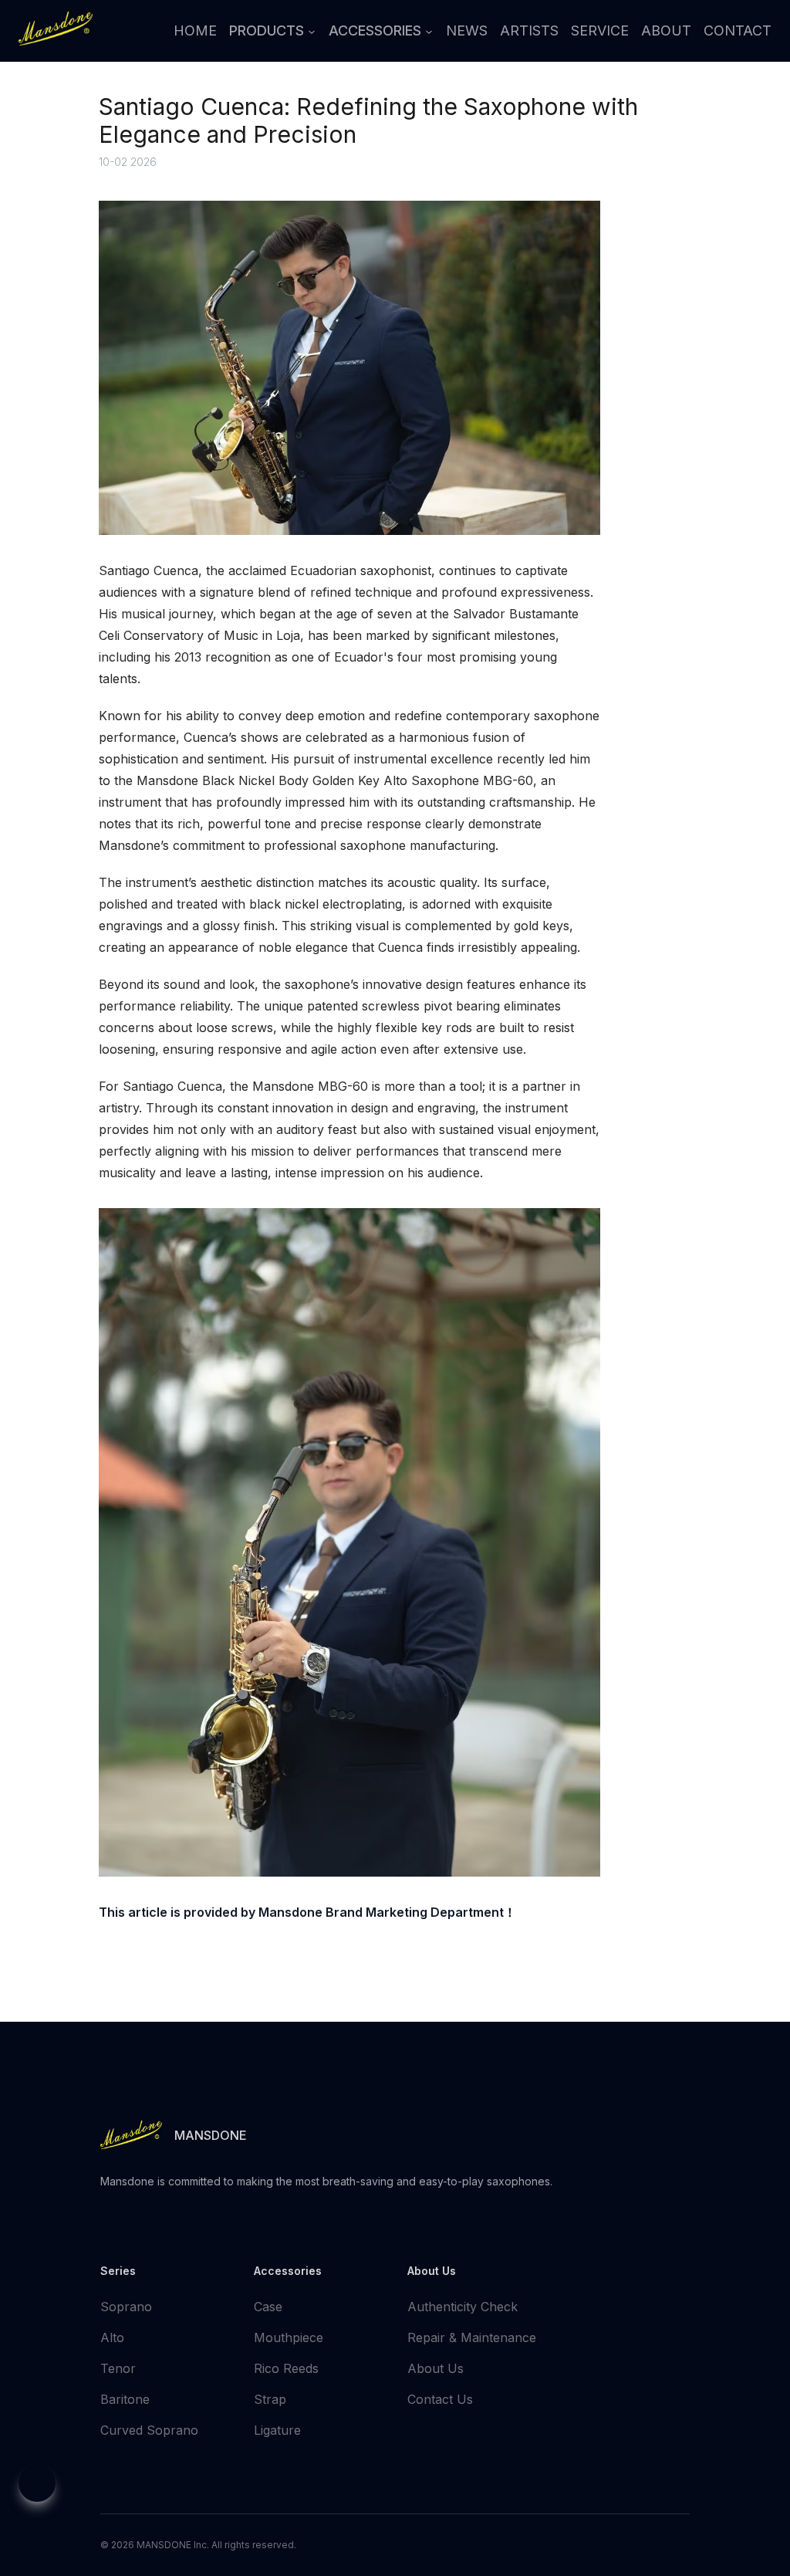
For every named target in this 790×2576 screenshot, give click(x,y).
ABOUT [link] (666, 30)
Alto (112, 2337)
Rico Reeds (286, 2368)
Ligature (277, 2430)
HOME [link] (195, 30)
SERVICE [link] (600, 30)
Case (268, 2307)
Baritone (125, 2399)
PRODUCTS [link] (267, 30)
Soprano (126, 2307)
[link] (56, 29)
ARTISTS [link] (529, 30)
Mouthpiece (289, 2337)
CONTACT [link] (738, 30)
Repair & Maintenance (472, 2337)
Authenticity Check (463, 2307)
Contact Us (440, 2399)
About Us (436, 2368)
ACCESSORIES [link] (375, 30)
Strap (270, 2399)
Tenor (118, 2368)
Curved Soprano (149, 2430)
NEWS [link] (467, 30)
